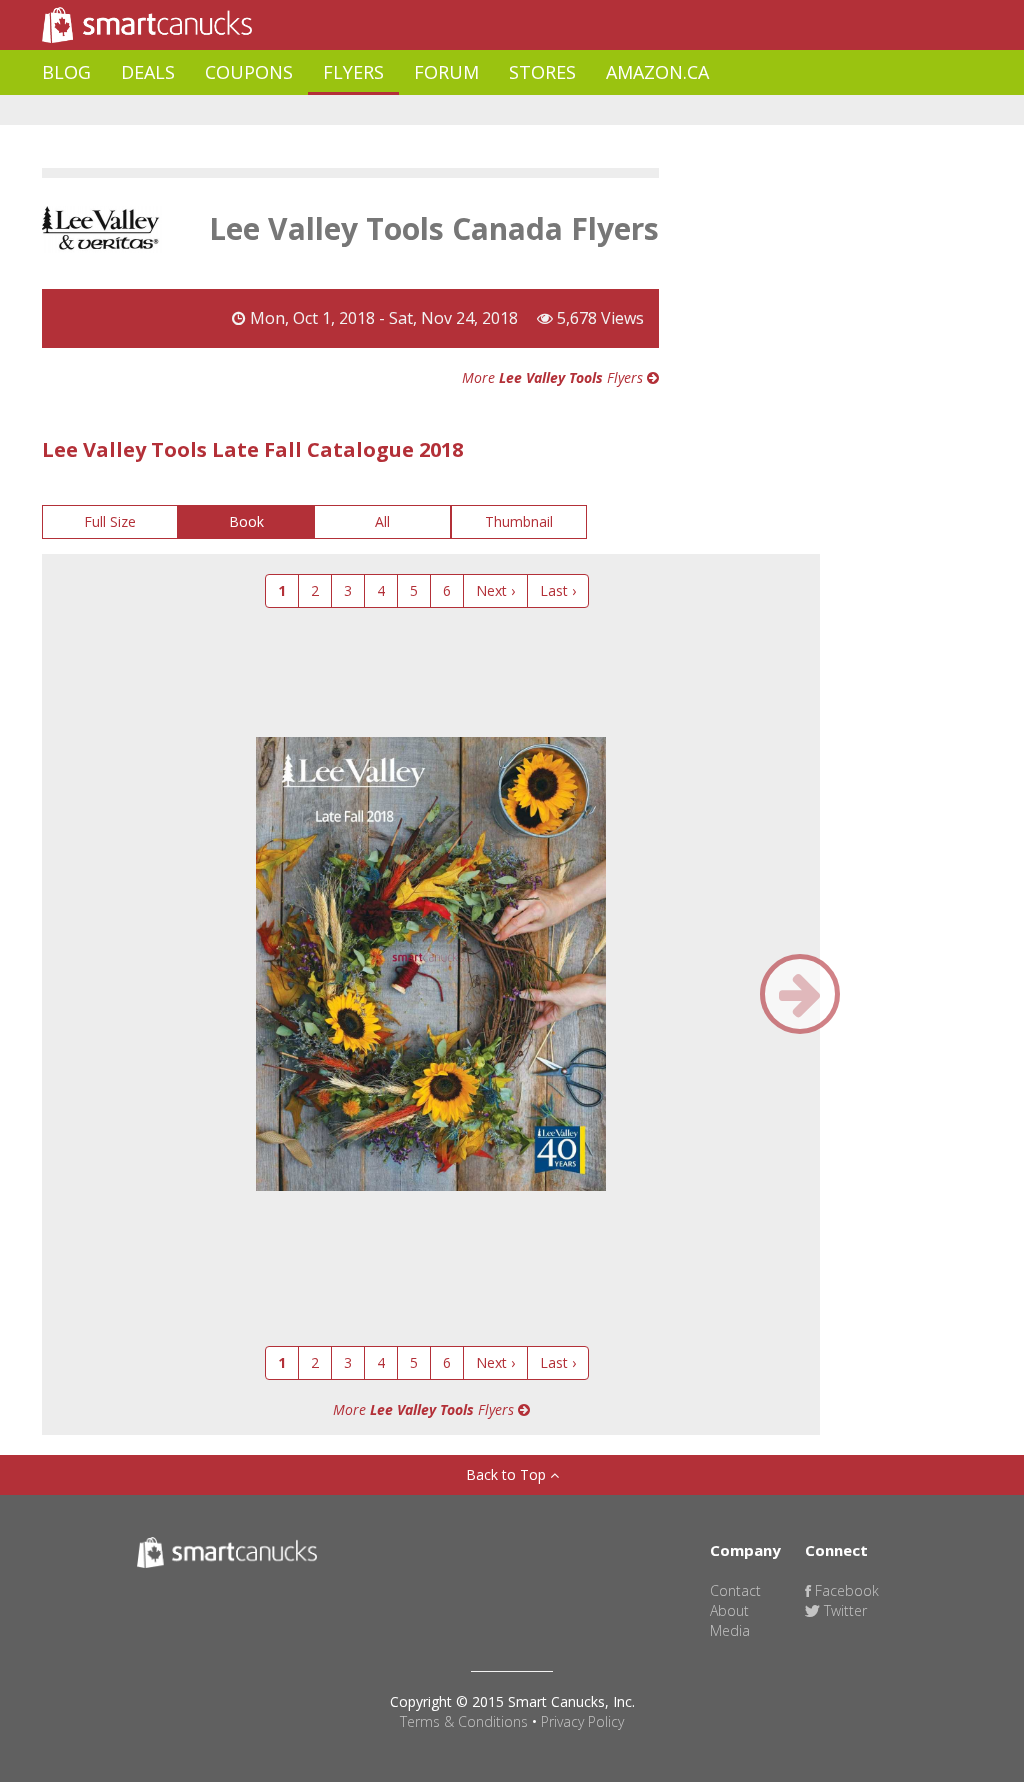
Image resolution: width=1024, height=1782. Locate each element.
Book (246, 521)
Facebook (845, 1590)
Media (730, 1630)
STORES (542, 72)
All (382, 521)
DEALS (148, 72)
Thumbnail (519, 521)
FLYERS (353, 72)
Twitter (843, 1610)
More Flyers (554, 377)
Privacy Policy (582, 1721)
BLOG (66, 72)
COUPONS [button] (249, 72)
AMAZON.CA (657, 72)
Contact (735, 1590)
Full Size (110, 521)
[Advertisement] (406, 110)
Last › (558, 590)
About (729, 1610)
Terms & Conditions (464, 1721)
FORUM (446, 72)
